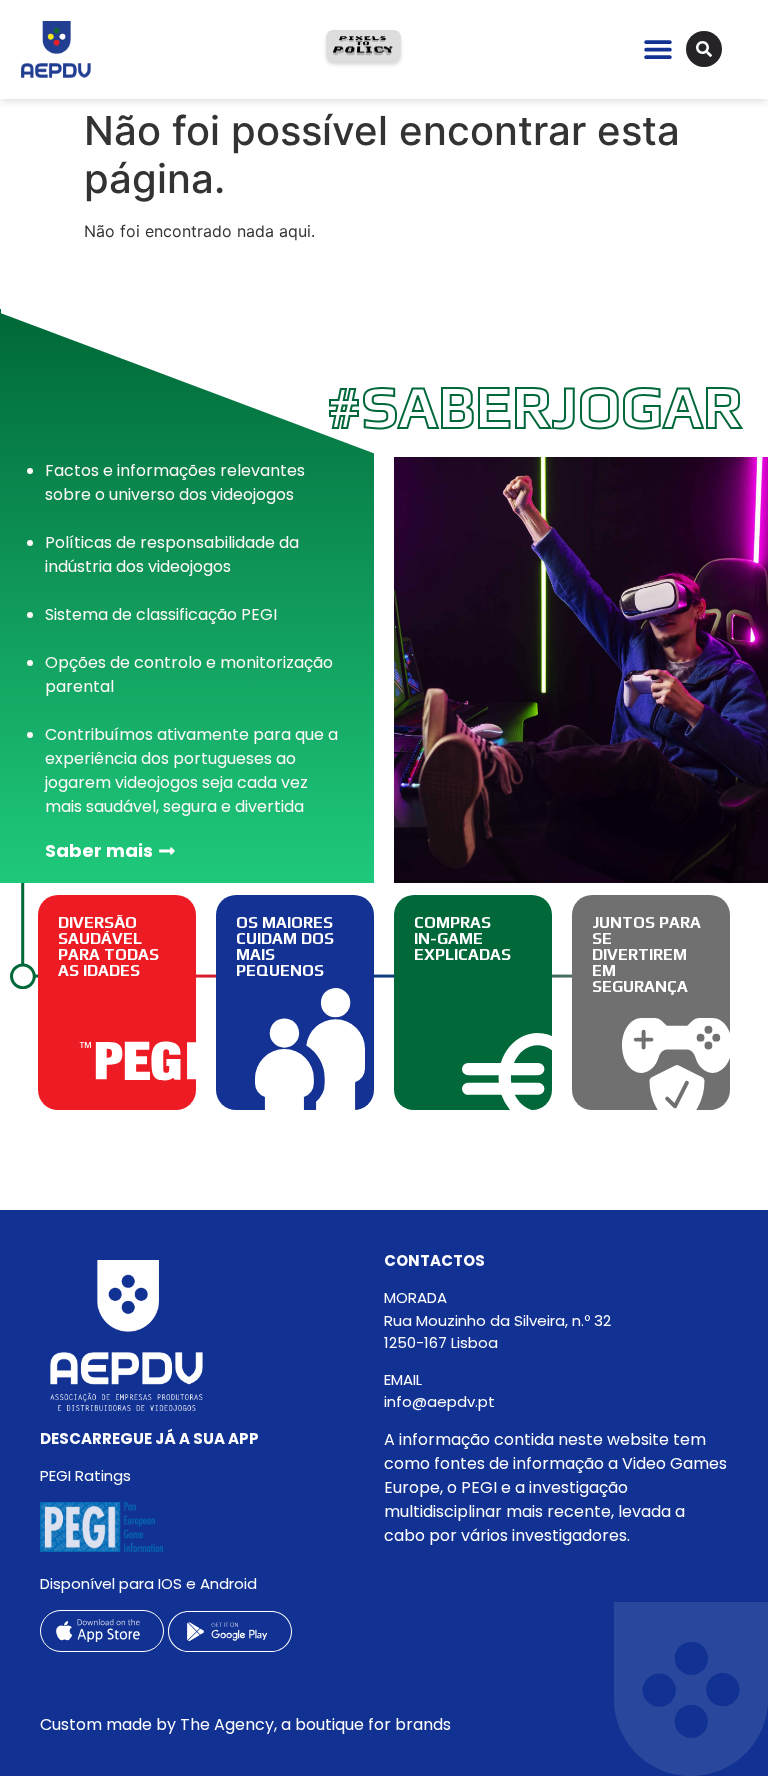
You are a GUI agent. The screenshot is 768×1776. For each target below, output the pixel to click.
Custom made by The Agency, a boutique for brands (245, 1724)
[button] (657, 49)
